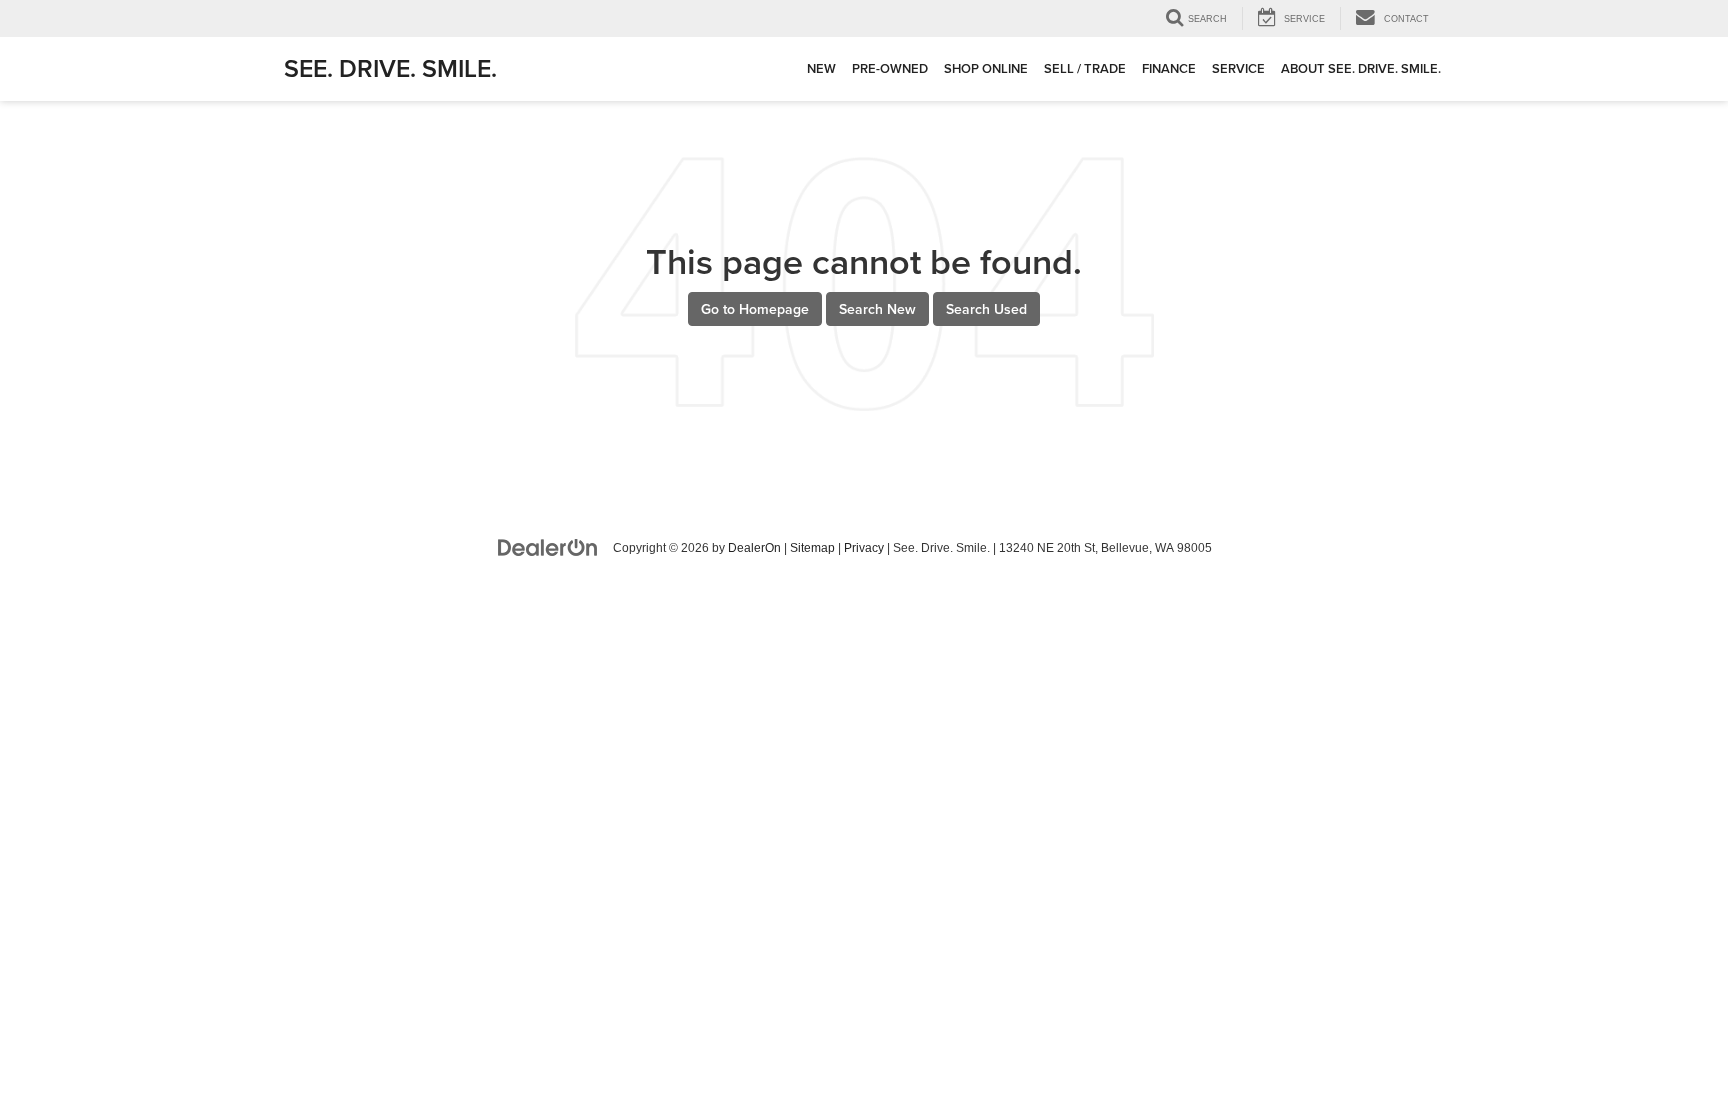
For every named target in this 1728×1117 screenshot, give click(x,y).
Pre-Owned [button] (890, 68)
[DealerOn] (548, 547)
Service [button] (1238, 68)
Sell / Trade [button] (1085, 68)
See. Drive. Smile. (390, 68)
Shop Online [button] (986, 68)
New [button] (821, 68)
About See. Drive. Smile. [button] (1361, 68)
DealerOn (754, 548)
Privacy (864, 548)
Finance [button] (1169, 68)
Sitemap (812, 548)
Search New (877, 309)
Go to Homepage (755, 309)
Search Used (986, 309)
